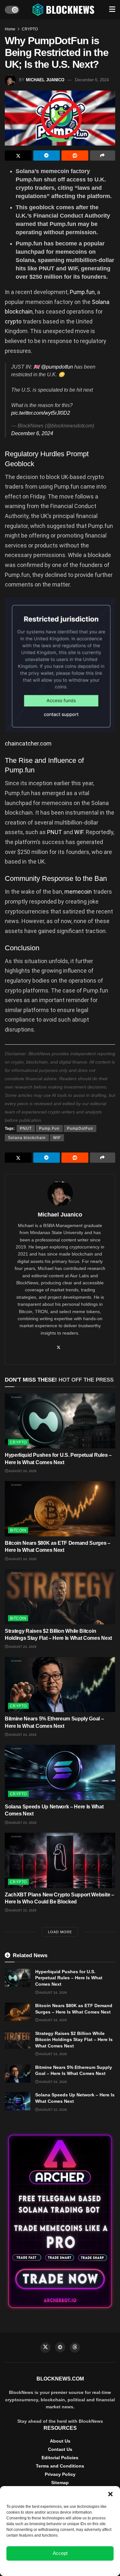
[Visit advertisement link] (60, 2221)
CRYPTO (30, 29)
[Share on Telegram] (47, 156)
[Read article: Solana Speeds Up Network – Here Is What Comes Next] (60, 1772)
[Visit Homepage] (64, 10)
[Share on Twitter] (18, 156)
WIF (79, 832)
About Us (60, 2441)
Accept (60, 2553)
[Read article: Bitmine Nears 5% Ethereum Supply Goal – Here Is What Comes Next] (60, 1685)
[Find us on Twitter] (45, 2348)
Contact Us (60, 2449)
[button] (110, 2494)
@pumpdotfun (57, 367)
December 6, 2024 (92, 80)
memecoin (79, 892)
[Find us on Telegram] (60, 2347)
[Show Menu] (112, 10)
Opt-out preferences (41, 2568)
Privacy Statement (77, 2568)
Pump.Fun (49, 1128)
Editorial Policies (60, 2458)
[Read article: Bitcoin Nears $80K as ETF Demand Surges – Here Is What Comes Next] (60, 1509)
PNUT (55, 832)
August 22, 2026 (22, 1823)
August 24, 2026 (22, 1471)
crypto (14, 321)
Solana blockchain (27, 1138)
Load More (60, 1932)
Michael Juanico (45, 80)
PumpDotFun (80, 1128)
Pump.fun (82, 292)
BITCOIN (18, 1530)
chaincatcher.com (28, 743)
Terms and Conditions (60, 2466)
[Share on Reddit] (75, 156)
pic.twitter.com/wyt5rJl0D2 (41, 413)
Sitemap (60, 2483)
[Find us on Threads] (75, 2348)
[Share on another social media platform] (103, 156)
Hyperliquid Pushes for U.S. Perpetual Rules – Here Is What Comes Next (69, 1978)
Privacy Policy (60, 2474)
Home (10, 29)
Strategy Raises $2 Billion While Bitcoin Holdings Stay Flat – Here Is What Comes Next (74, 2040)
